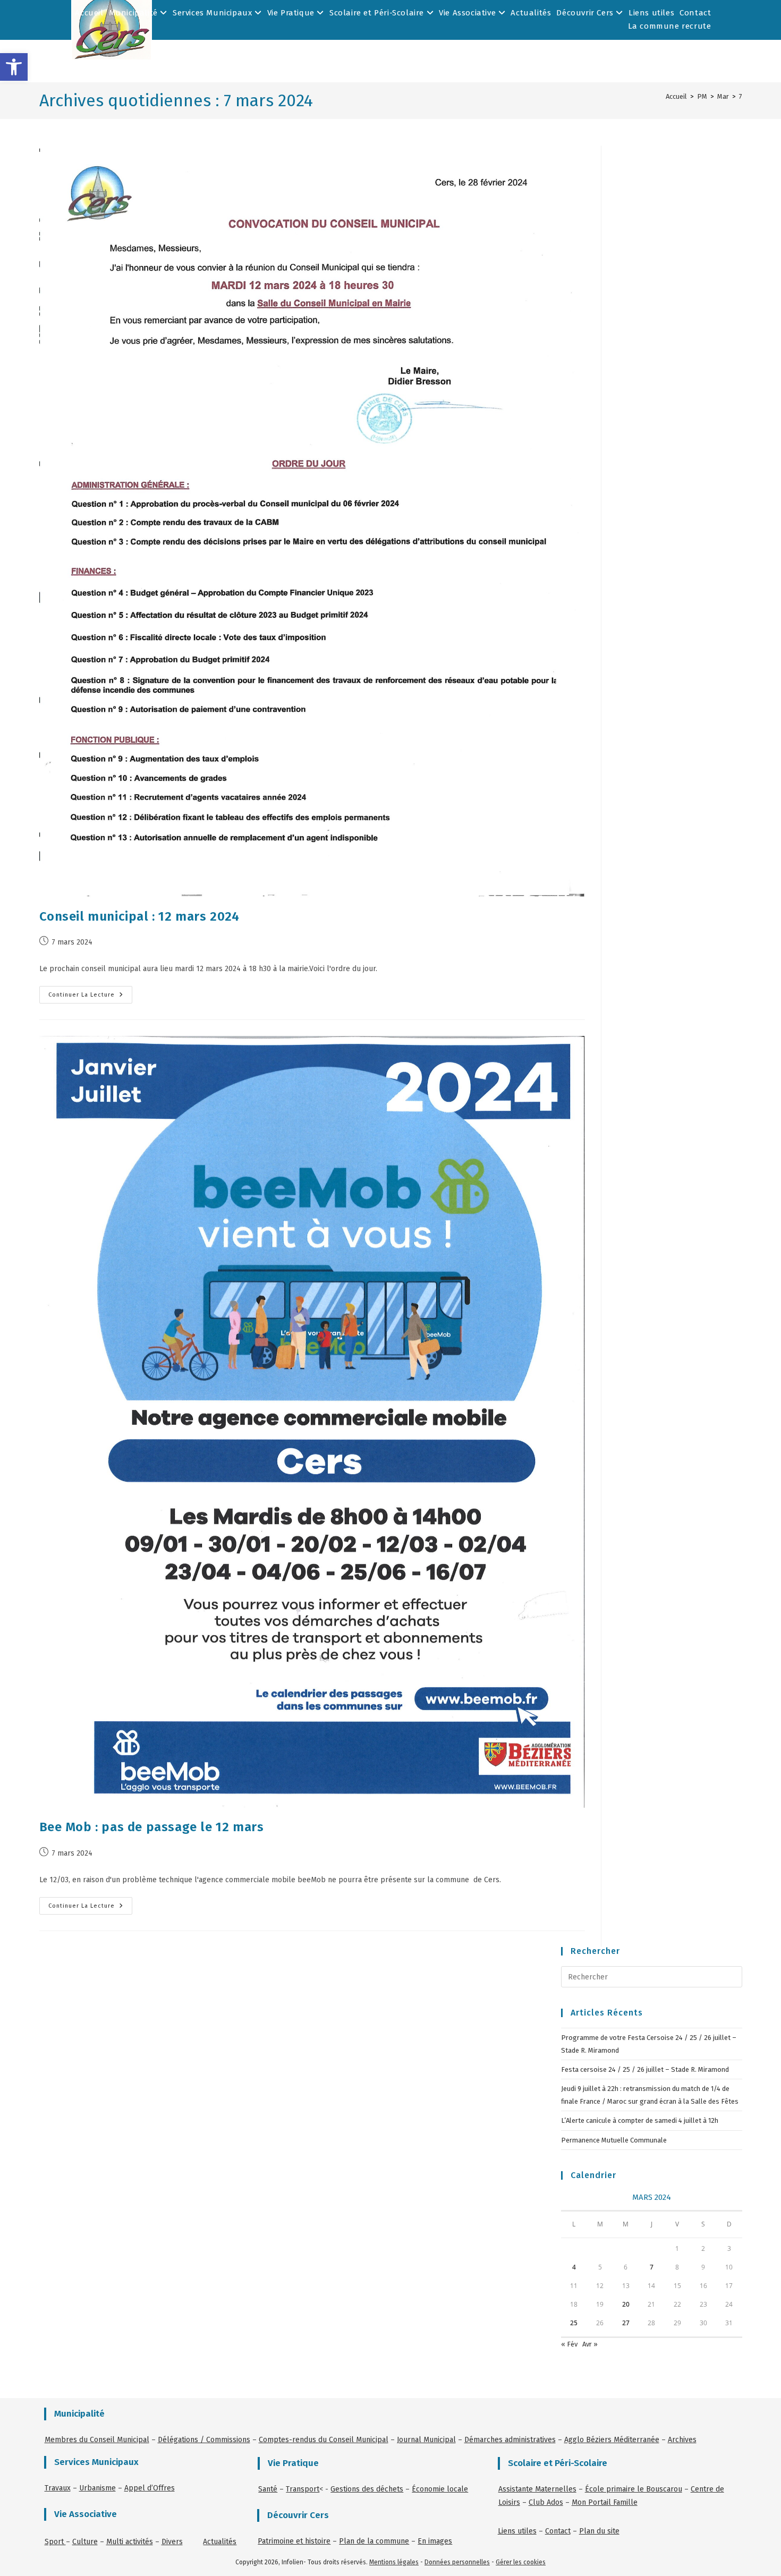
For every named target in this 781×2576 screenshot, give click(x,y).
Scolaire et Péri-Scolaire (378, 13)
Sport (55, 2542)
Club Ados (546, 2502)
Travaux (58, 2488)
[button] (14, 67)
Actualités (531, 13)
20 (626, 2304)
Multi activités (130, 2542)
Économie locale (440, 2489)
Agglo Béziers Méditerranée (612, 2440)
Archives (682, 2440)
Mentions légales (394, 2562)
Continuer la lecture (90, 992)
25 (574, 2323)
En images (435, 2541)
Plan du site (599, 2531)
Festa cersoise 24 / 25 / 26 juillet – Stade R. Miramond (645, 2069)
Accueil (89, 13)
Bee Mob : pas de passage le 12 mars (152, 1827)
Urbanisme (97, 2488)
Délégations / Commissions (204, 2440)
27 (626, 2323)
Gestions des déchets (367, 2489)
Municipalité (135, 13)
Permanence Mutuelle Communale (614, 2140)
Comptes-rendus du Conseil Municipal (324, 2440)
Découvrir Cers (586, 13)
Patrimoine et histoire (294, 2541)
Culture (85, 2542)
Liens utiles (651, 13)
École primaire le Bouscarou (634, 2489)
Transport (303, 2489)
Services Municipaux (214, 13)
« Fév (569, 2344)
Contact (695, 13)
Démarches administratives (510, 2440)
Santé (268, 2489)
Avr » (590, 2344)
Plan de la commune (374, 2541)
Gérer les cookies (521, 2562)
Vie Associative (469, 13)
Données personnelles (457, 2562)
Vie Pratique (292, 13)
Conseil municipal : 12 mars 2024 (139, 916)
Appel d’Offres (150, 2488)
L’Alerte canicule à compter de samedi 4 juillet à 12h (640, 2120)
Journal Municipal (426, 2440)
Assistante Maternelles (537, 2489)
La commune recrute (670, 26)
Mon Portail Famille (605, 2502)
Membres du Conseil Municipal (97, 2440)
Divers (172, 2542)
